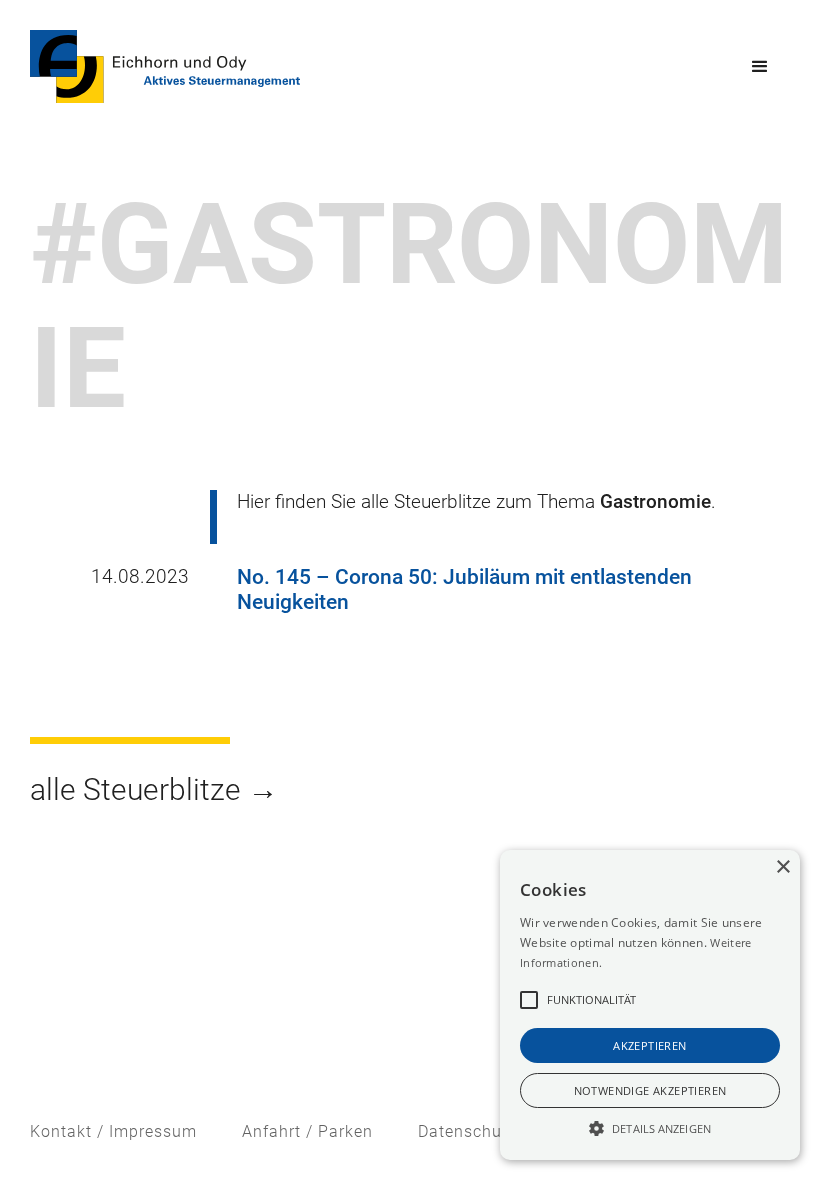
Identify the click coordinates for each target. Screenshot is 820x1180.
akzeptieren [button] (649, 1045)
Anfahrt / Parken (307, 1131)
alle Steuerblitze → (154, 789)
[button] (760, 67)
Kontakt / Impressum (113, 1131)
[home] (165, 66)
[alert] (650, 1005)
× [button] (782, 867)
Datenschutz (467, 1131)
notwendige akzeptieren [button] (650, 1090)
